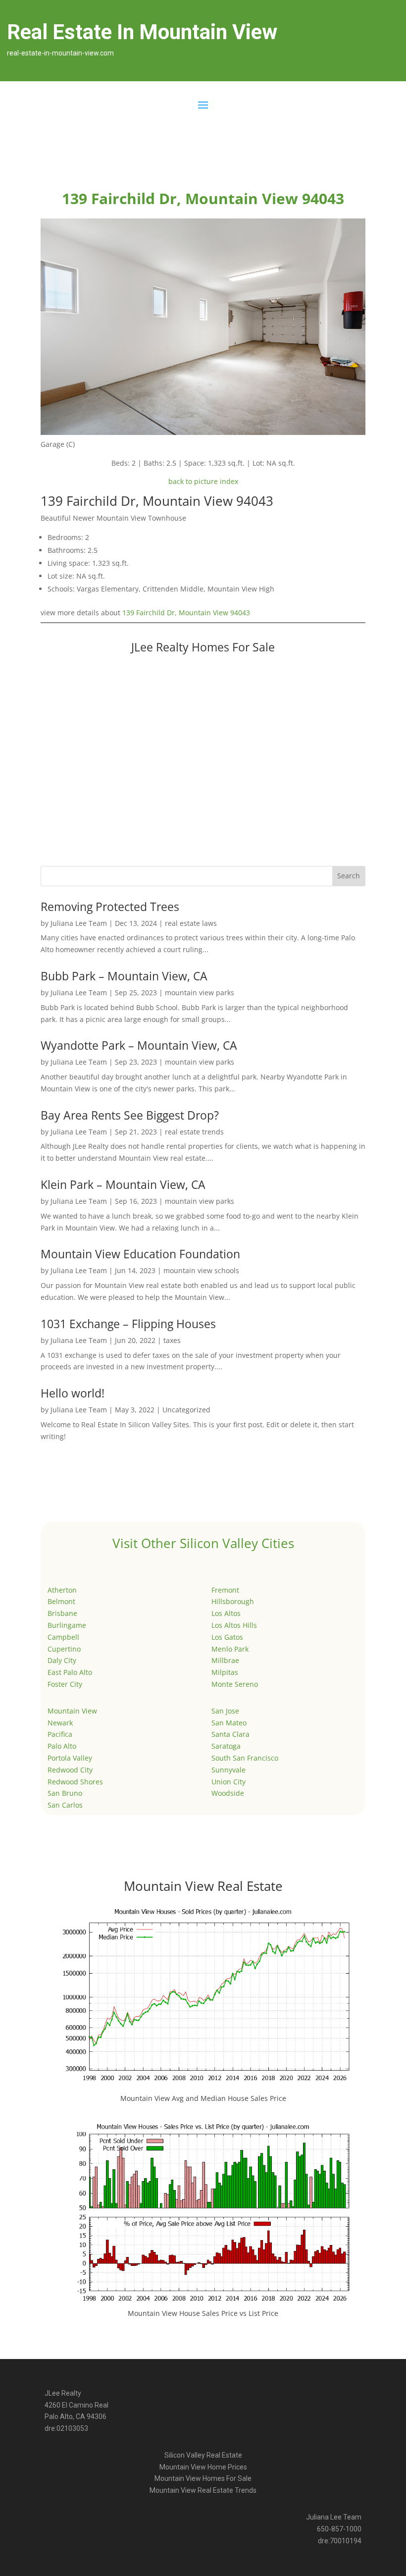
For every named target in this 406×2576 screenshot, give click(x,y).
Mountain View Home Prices (203, 2467)
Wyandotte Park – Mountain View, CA (139, 1045)
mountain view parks (200, 993)
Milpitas (225, 1672)
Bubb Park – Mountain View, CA (124, 976)
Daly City (62, 1660)
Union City (228, 1782)
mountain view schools (201, 1270)
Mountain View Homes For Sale (203, 2478)
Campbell (63, 1637)
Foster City (65, 1684)
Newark (60, 1723)
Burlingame (67, 1625)
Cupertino (64, 1649)
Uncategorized (186, 1410)
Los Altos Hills (234, 1625)
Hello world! (73, 1393)
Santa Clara (230, 1734)
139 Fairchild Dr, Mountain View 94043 (186, 613)
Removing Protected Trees (110, 907)
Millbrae (225, 1660)
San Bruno (65, 1793)
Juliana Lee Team (79, 923)
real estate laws (191, 923)
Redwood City (70, 1770)
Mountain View (72, 1711)
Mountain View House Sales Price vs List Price (203, 2313)
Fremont (225, 1590)
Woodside (228, 1793)
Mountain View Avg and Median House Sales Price (203, 2098)
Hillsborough (233, 1601)
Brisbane (62, 1613)
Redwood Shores (75, 1782)
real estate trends (194, 1132)
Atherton (62, 1590)
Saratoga (226, 1746)
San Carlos (65, 1805)
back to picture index (203, 481)
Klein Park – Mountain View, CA (123, 1184)
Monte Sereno (235, 1684)
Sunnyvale (228, 1770)
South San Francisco (245, 1758)
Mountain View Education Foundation (140, 1254)
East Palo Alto (70, 1672)
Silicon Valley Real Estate (203, 2455)
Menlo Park (230, 1649)
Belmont (61, 1601)
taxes (172, 1340)
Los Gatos (227, 1637)
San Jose (225, 1711)
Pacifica (60, 1734)
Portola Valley (70, 1758)
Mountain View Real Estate (203, 1886)
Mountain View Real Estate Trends (203, 2490)
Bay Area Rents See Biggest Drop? (130, 1115)
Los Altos (226, 1613)
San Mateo (229, 1723)
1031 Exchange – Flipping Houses (128, 1324)
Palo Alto (62, 1746)
